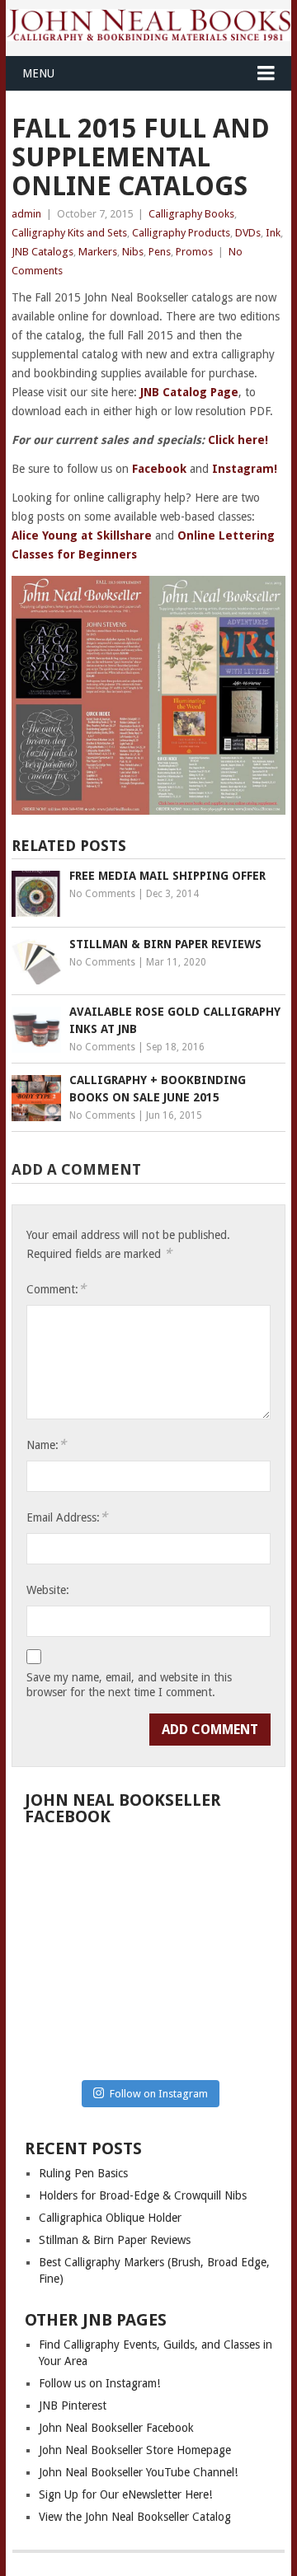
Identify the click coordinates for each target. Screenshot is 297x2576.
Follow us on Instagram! (99, 2383)
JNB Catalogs (42, 252)
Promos (194, 252)
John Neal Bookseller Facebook (116, 2428)
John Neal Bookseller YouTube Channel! (138, 2472)
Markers (98, 252)
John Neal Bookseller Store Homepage (135, 2450)
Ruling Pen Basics (83, 2173)
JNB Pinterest (73, 2405)
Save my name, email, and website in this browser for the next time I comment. (129, 1685)
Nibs (133, 252)
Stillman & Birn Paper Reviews (115, 2240)
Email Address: (67, 1517)
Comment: (56, 1289)
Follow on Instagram (159, 2094)
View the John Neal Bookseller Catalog (135, 2517)
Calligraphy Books (191, 214)
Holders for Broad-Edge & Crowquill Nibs (143, 2195)
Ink (273, 233)
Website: (48, 1590)
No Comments (102, 894)
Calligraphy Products (181, 233)
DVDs (248, 233)
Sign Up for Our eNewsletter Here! (125, 2494)
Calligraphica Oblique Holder (110, 2218)
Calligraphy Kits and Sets (69, 233)
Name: (46, 1445)
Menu (38, 73)
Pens (160, 252)
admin (26, 214)
